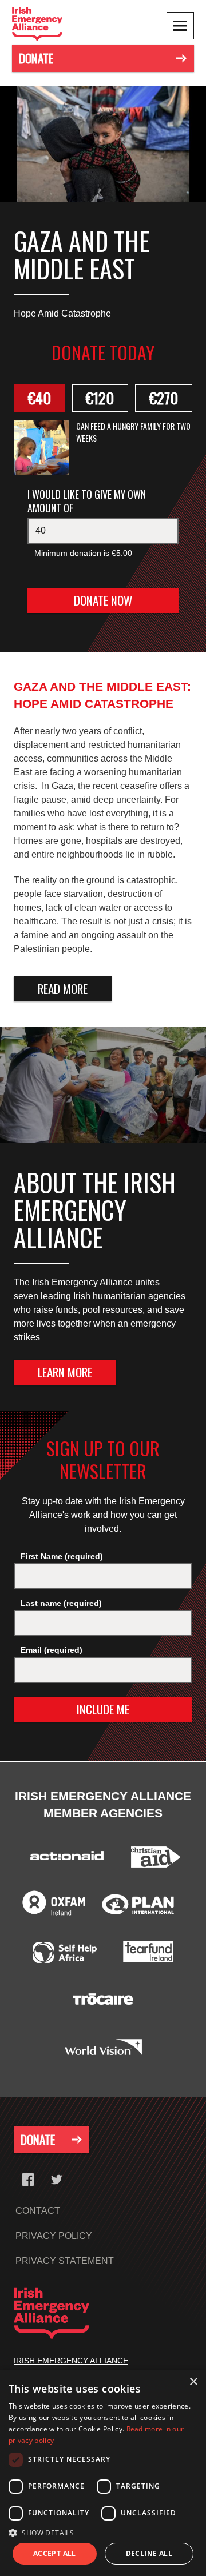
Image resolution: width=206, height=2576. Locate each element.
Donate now (126, 600)
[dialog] (103, 2473)
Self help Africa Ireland (65, 1954)
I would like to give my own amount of (87, 501)
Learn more (65, 1372)
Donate (36, 58)
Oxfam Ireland (54, 1910)
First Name (62, 1556)
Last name (61, 1603)
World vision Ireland (103, 2049)
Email (51, 1650)
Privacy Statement (65, 2261)
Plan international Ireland (138, 1906)
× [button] (193, 2382)
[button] (103, 2533)
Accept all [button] (55, 2553)
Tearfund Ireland (148, 1954)
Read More (63, 989)
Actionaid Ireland (66, 1859)
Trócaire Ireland (103, 2001)
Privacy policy (54, 2236)
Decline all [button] (149, 2553)
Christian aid (155, 1859)
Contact (38, 2211)
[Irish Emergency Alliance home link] (50, 24)
